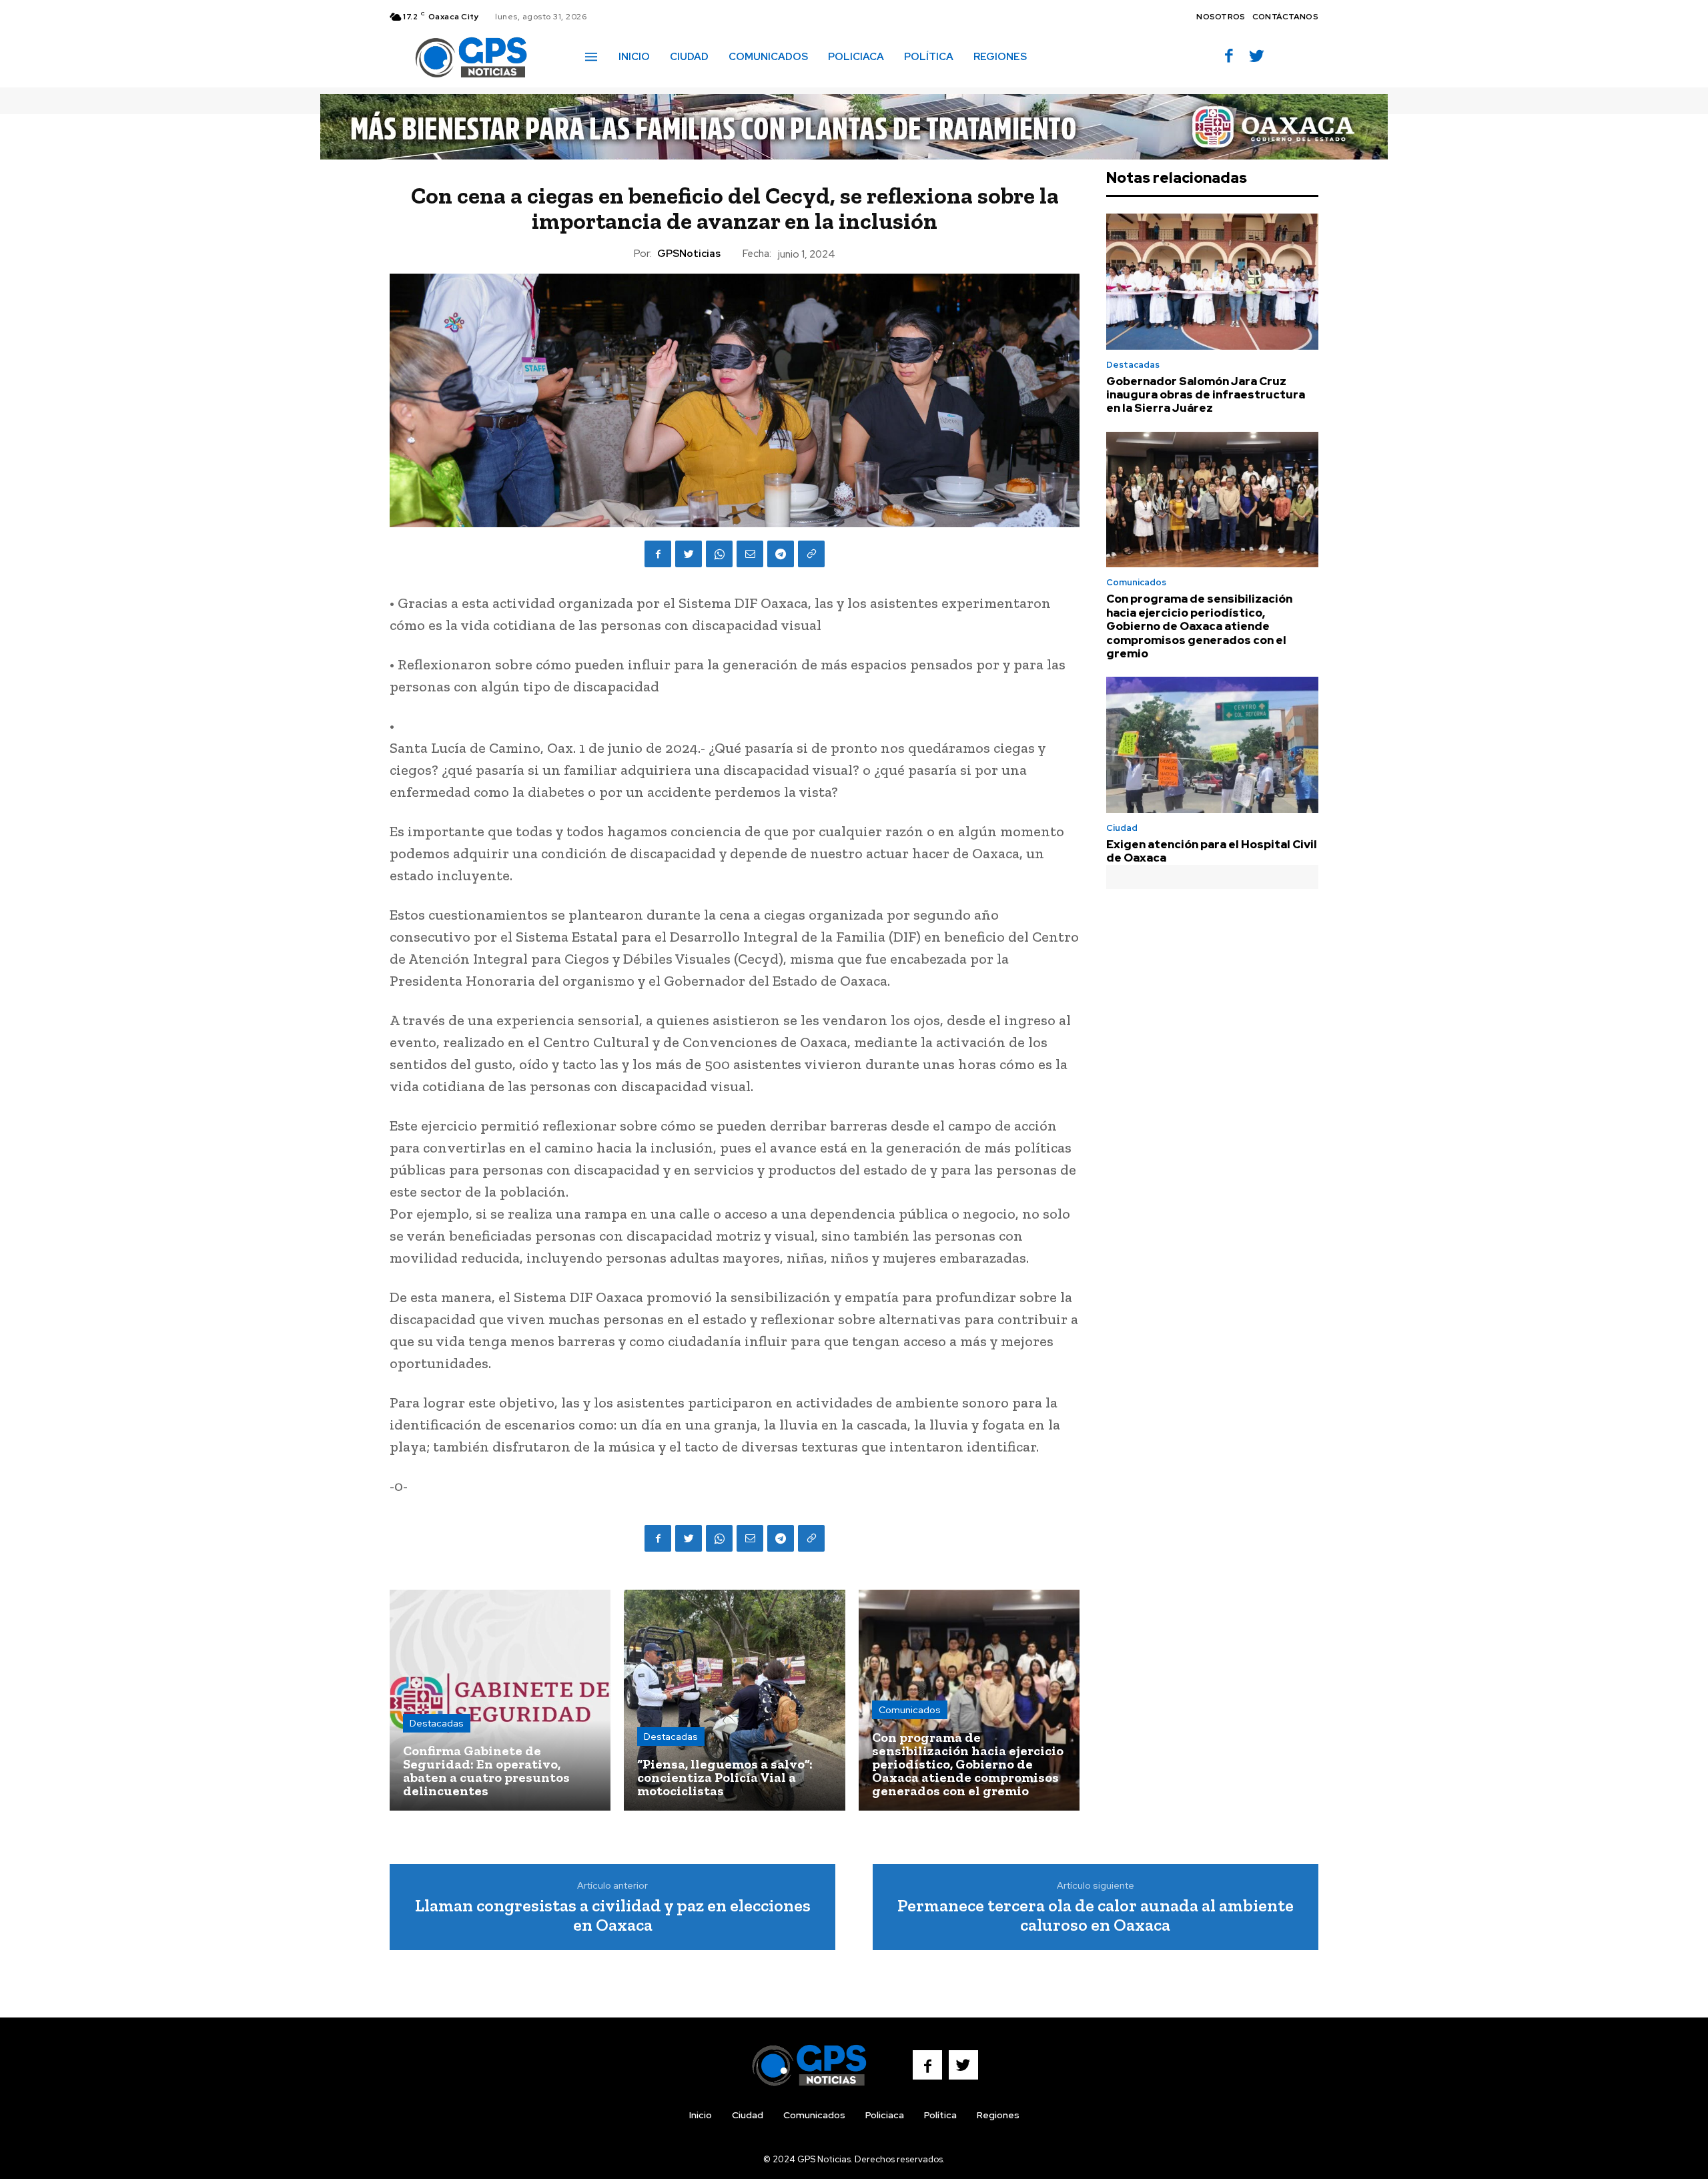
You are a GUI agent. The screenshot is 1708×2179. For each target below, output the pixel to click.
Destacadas (437, 1723)
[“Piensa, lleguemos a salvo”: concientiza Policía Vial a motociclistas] (734, 1700)
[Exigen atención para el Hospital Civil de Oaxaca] (1212, 745)
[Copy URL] (811, 554)
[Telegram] (781, 554)
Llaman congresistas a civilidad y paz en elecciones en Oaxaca (613, 1915)
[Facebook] (1229, 57)
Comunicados (910, 1710)
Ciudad (1122, 828)
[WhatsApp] (719, 554)
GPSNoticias (689, 254)
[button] (1056, 56)
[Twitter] (1257, 57)
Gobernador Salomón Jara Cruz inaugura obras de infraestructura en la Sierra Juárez (1206, 395)
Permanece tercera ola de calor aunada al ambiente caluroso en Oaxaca (1096, 1915)
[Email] (750, 554)
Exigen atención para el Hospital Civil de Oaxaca (1212, 851)
